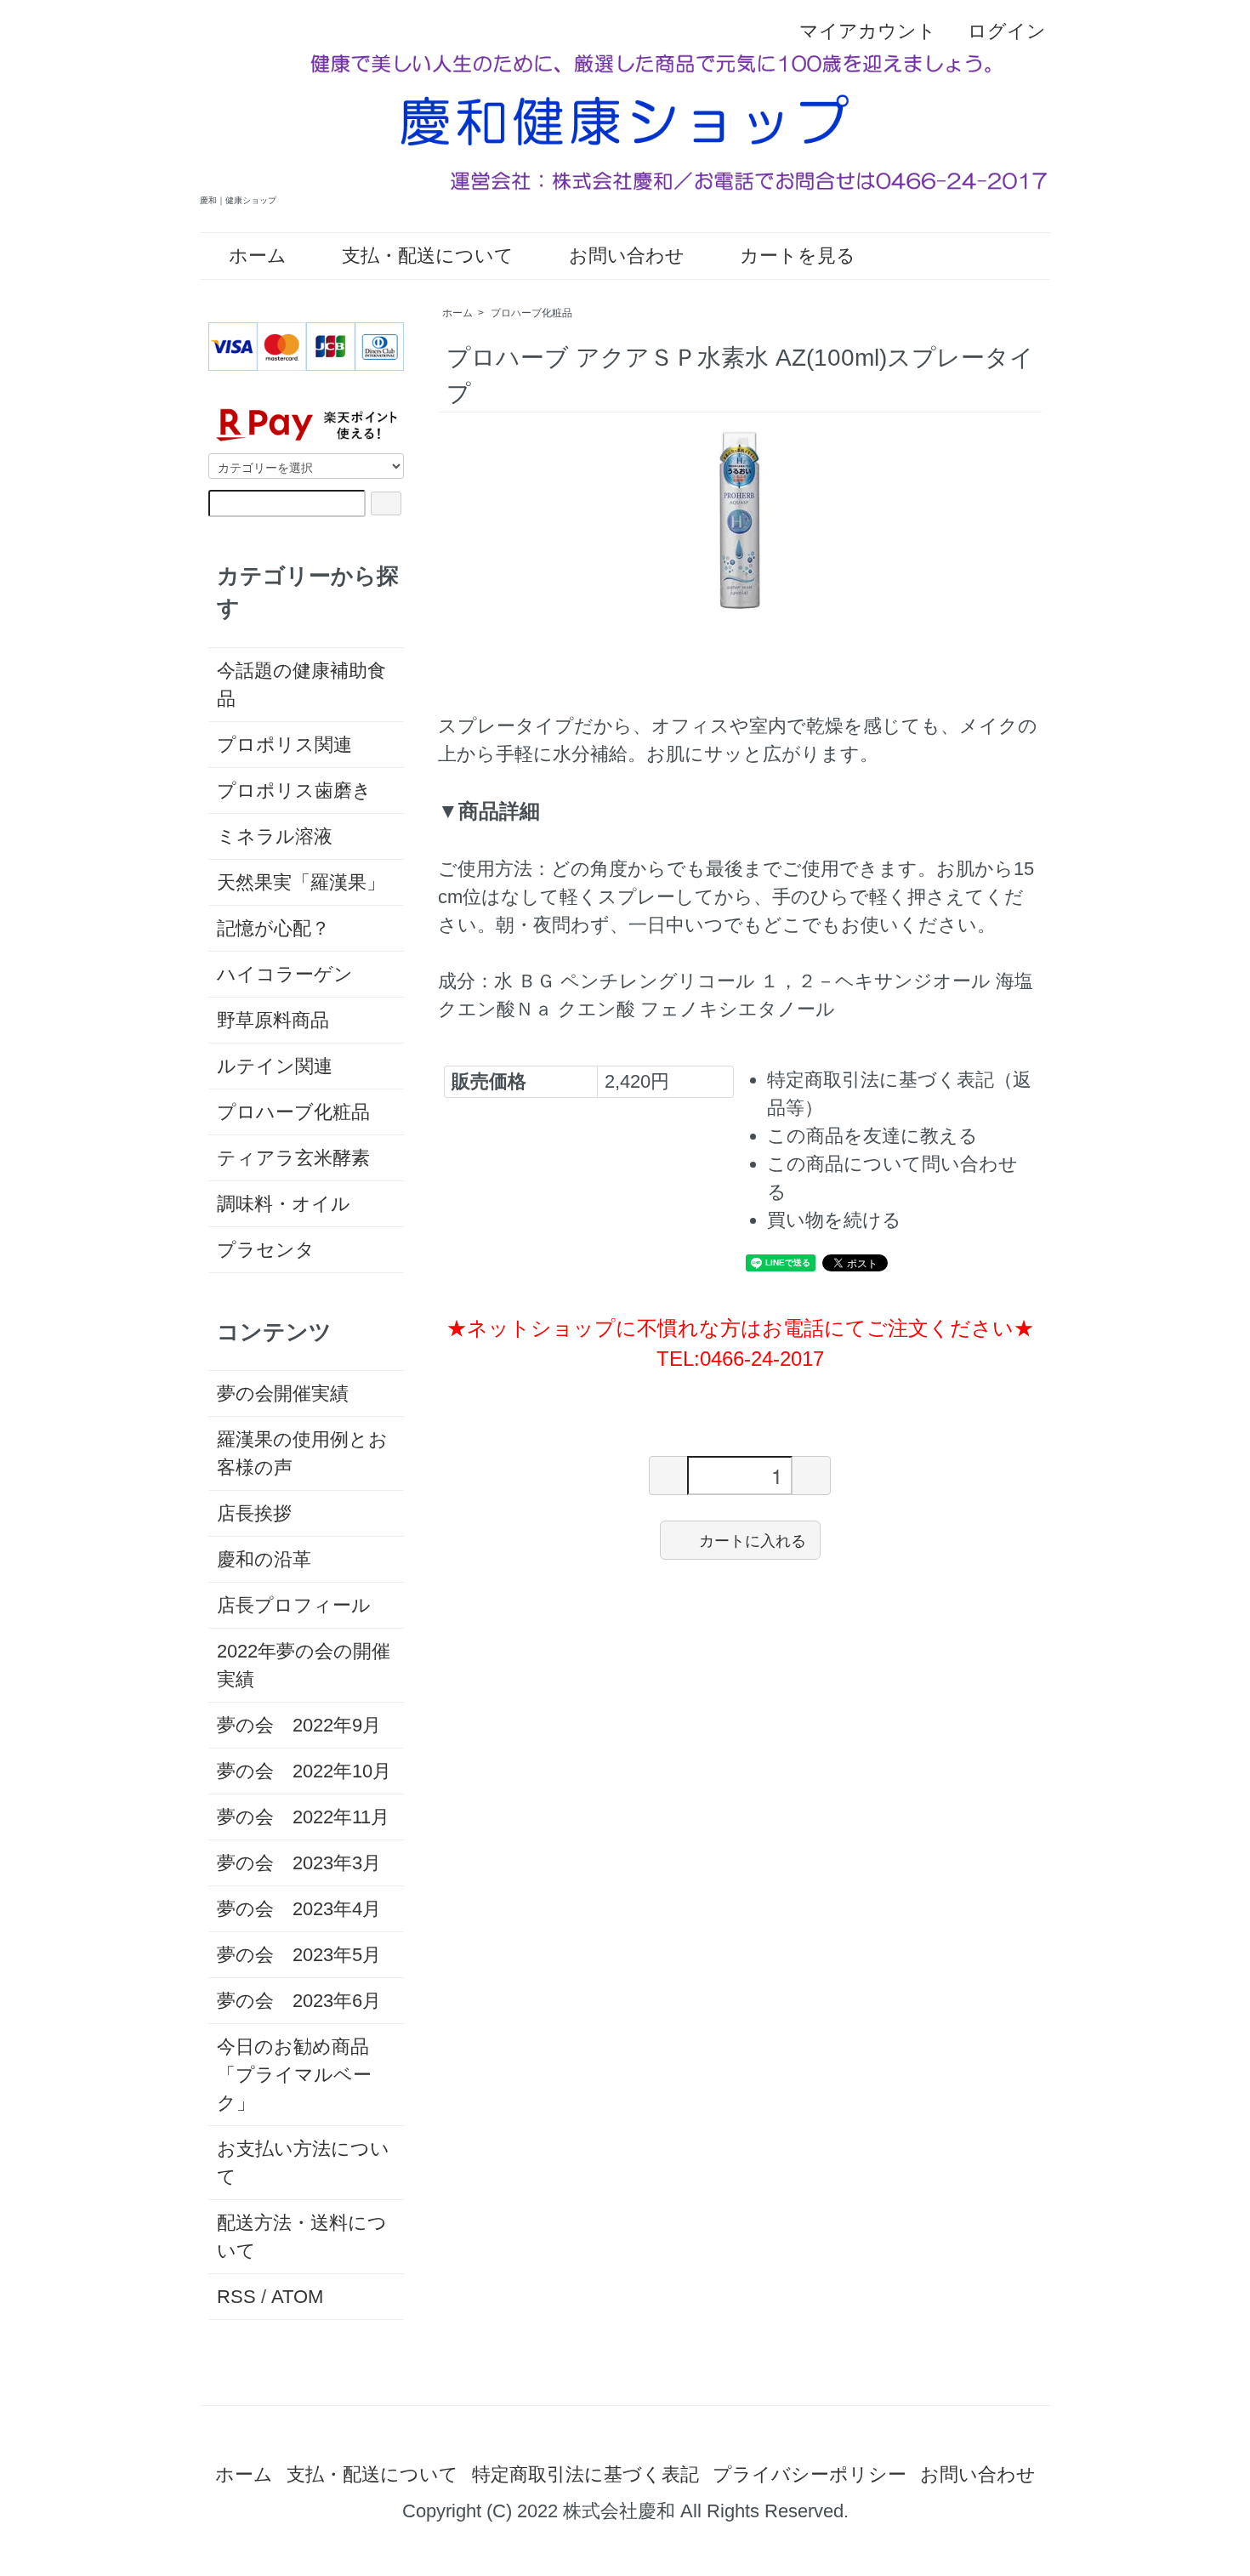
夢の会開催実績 (283, 1393)
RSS (236, 2297)
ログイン (1007, 31)
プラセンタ (266, 1250)
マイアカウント (868, 31)
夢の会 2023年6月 (299, 2001)
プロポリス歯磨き (294, 790)
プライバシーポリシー (810, 2474)
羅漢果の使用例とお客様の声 (302, 1453)
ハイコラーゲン (285, 974)
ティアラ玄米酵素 (293, 1158)
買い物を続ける (834, 1220)
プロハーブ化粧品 (531, 313)
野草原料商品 (273, 1020)
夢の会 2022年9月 (299, 1725)
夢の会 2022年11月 (303, 1817)
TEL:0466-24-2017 (740, 1359)
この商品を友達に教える (872, 1136)
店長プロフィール (294, 1605)
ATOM (297, 2297)
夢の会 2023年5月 (299, 1955)
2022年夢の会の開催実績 (304, 1665)
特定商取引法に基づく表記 (585, 2474)
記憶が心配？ (273, 928)
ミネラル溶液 (275, 836)
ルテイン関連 (275, 1066)
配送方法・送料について (302, 2237)
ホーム (258, 256)
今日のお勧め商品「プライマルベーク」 (294, 2075)
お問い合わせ (627, 256)
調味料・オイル (284, 1204)
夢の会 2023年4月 (299, 1909)
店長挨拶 (254, 1513)
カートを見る (798, 256)
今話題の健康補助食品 (301, 685)
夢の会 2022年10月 (304, 1771)
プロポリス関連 (284, 745)
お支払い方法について (303, 2163)
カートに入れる (753, 1539)
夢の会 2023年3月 (299, 1863)
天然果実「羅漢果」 (301, 882)
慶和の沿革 (264, 1559)
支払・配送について (428, 256)
